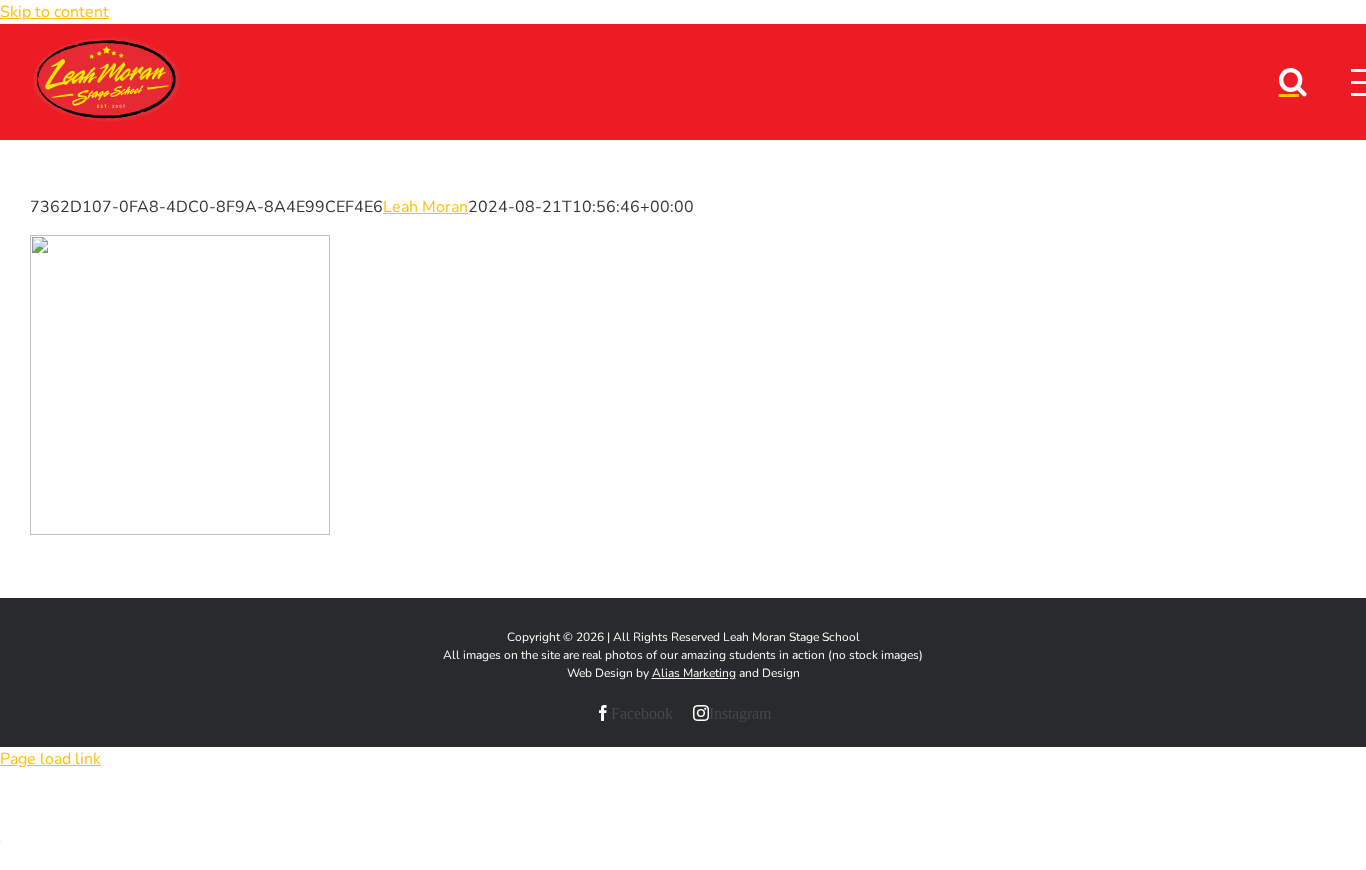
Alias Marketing (694, 673)
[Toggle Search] (1293, 81)
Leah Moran (425, 207)
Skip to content (54, 12)
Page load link (50, 759)
